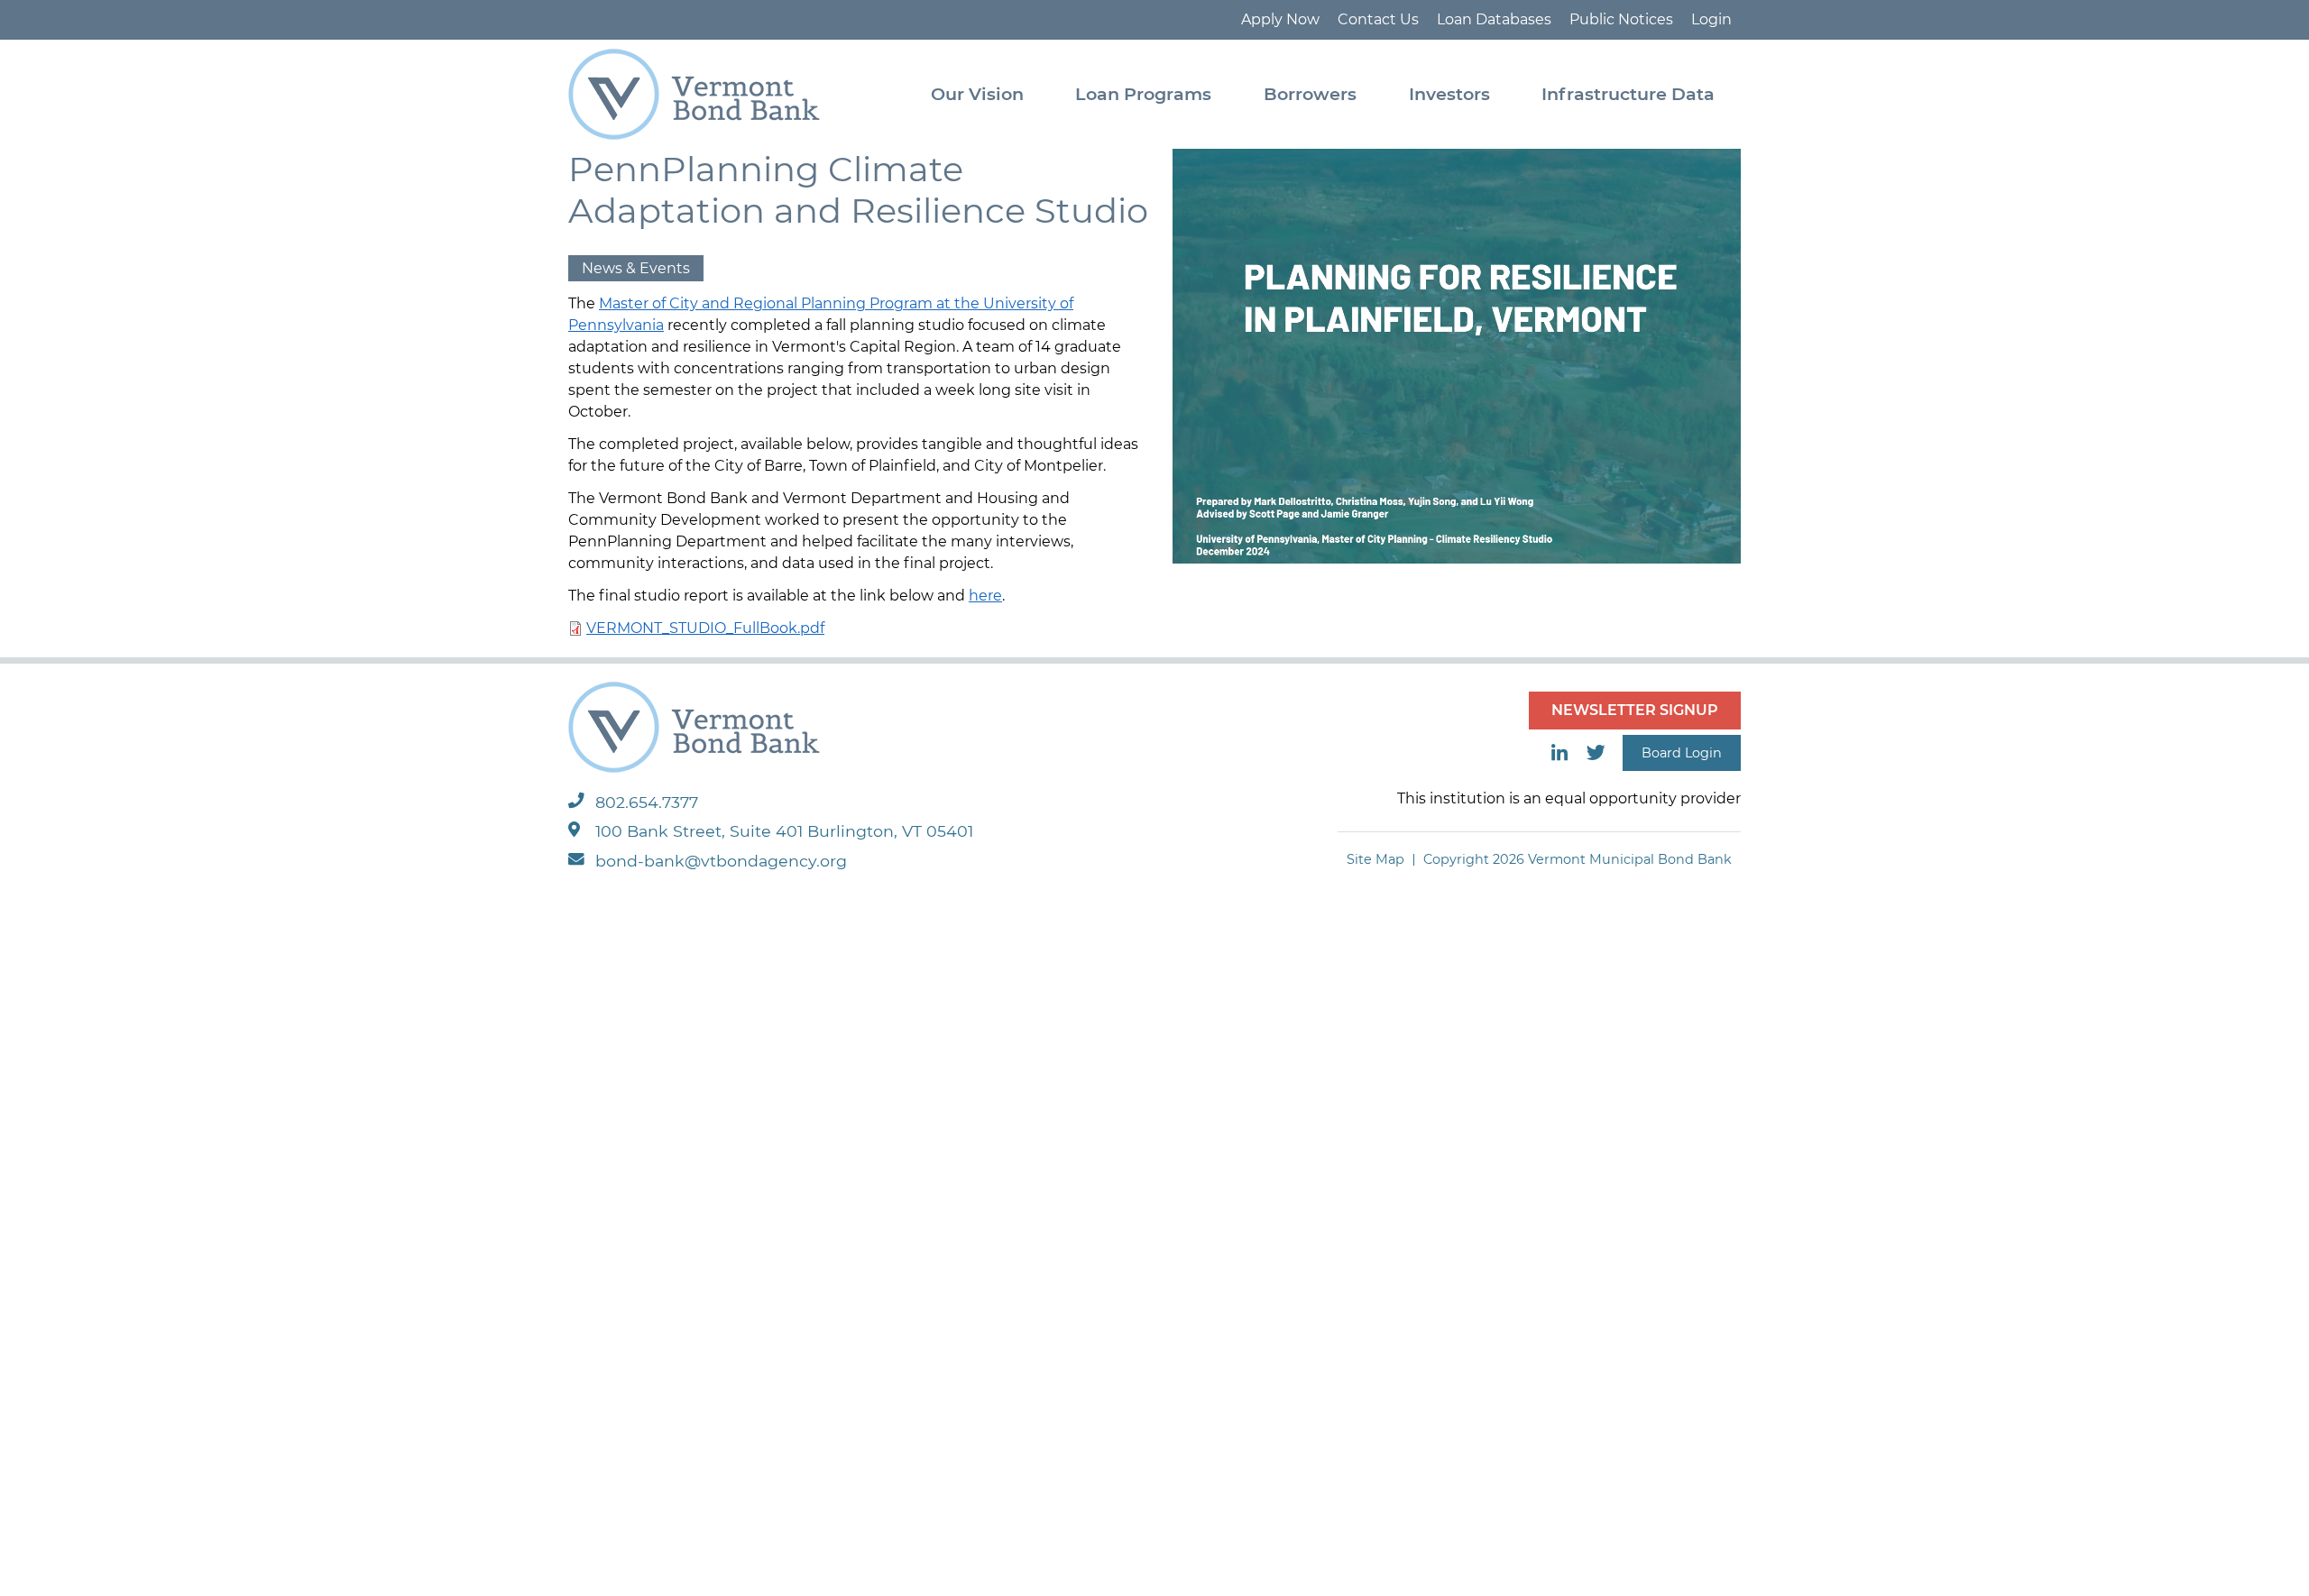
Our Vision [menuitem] (977, 94)
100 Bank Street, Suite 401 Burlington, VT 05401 (784, 831)
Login (1711, 19)
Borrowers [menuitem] (1310, 94)
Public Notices (1621, 19)
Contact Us (1378, 19)
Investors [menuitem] (1449, 94)
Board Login (1682, 753)
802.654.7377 (647, 802)
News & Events (636, 268)
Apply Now (1280, 19)
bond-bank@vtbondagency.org (721, 861)
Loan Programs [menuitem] (1143, 94)
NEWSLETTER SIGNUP (1635, 710)
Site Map (1375, 859)
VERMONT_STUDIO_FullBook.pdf (705, 628)
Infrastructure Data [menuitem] (1628, 94)
